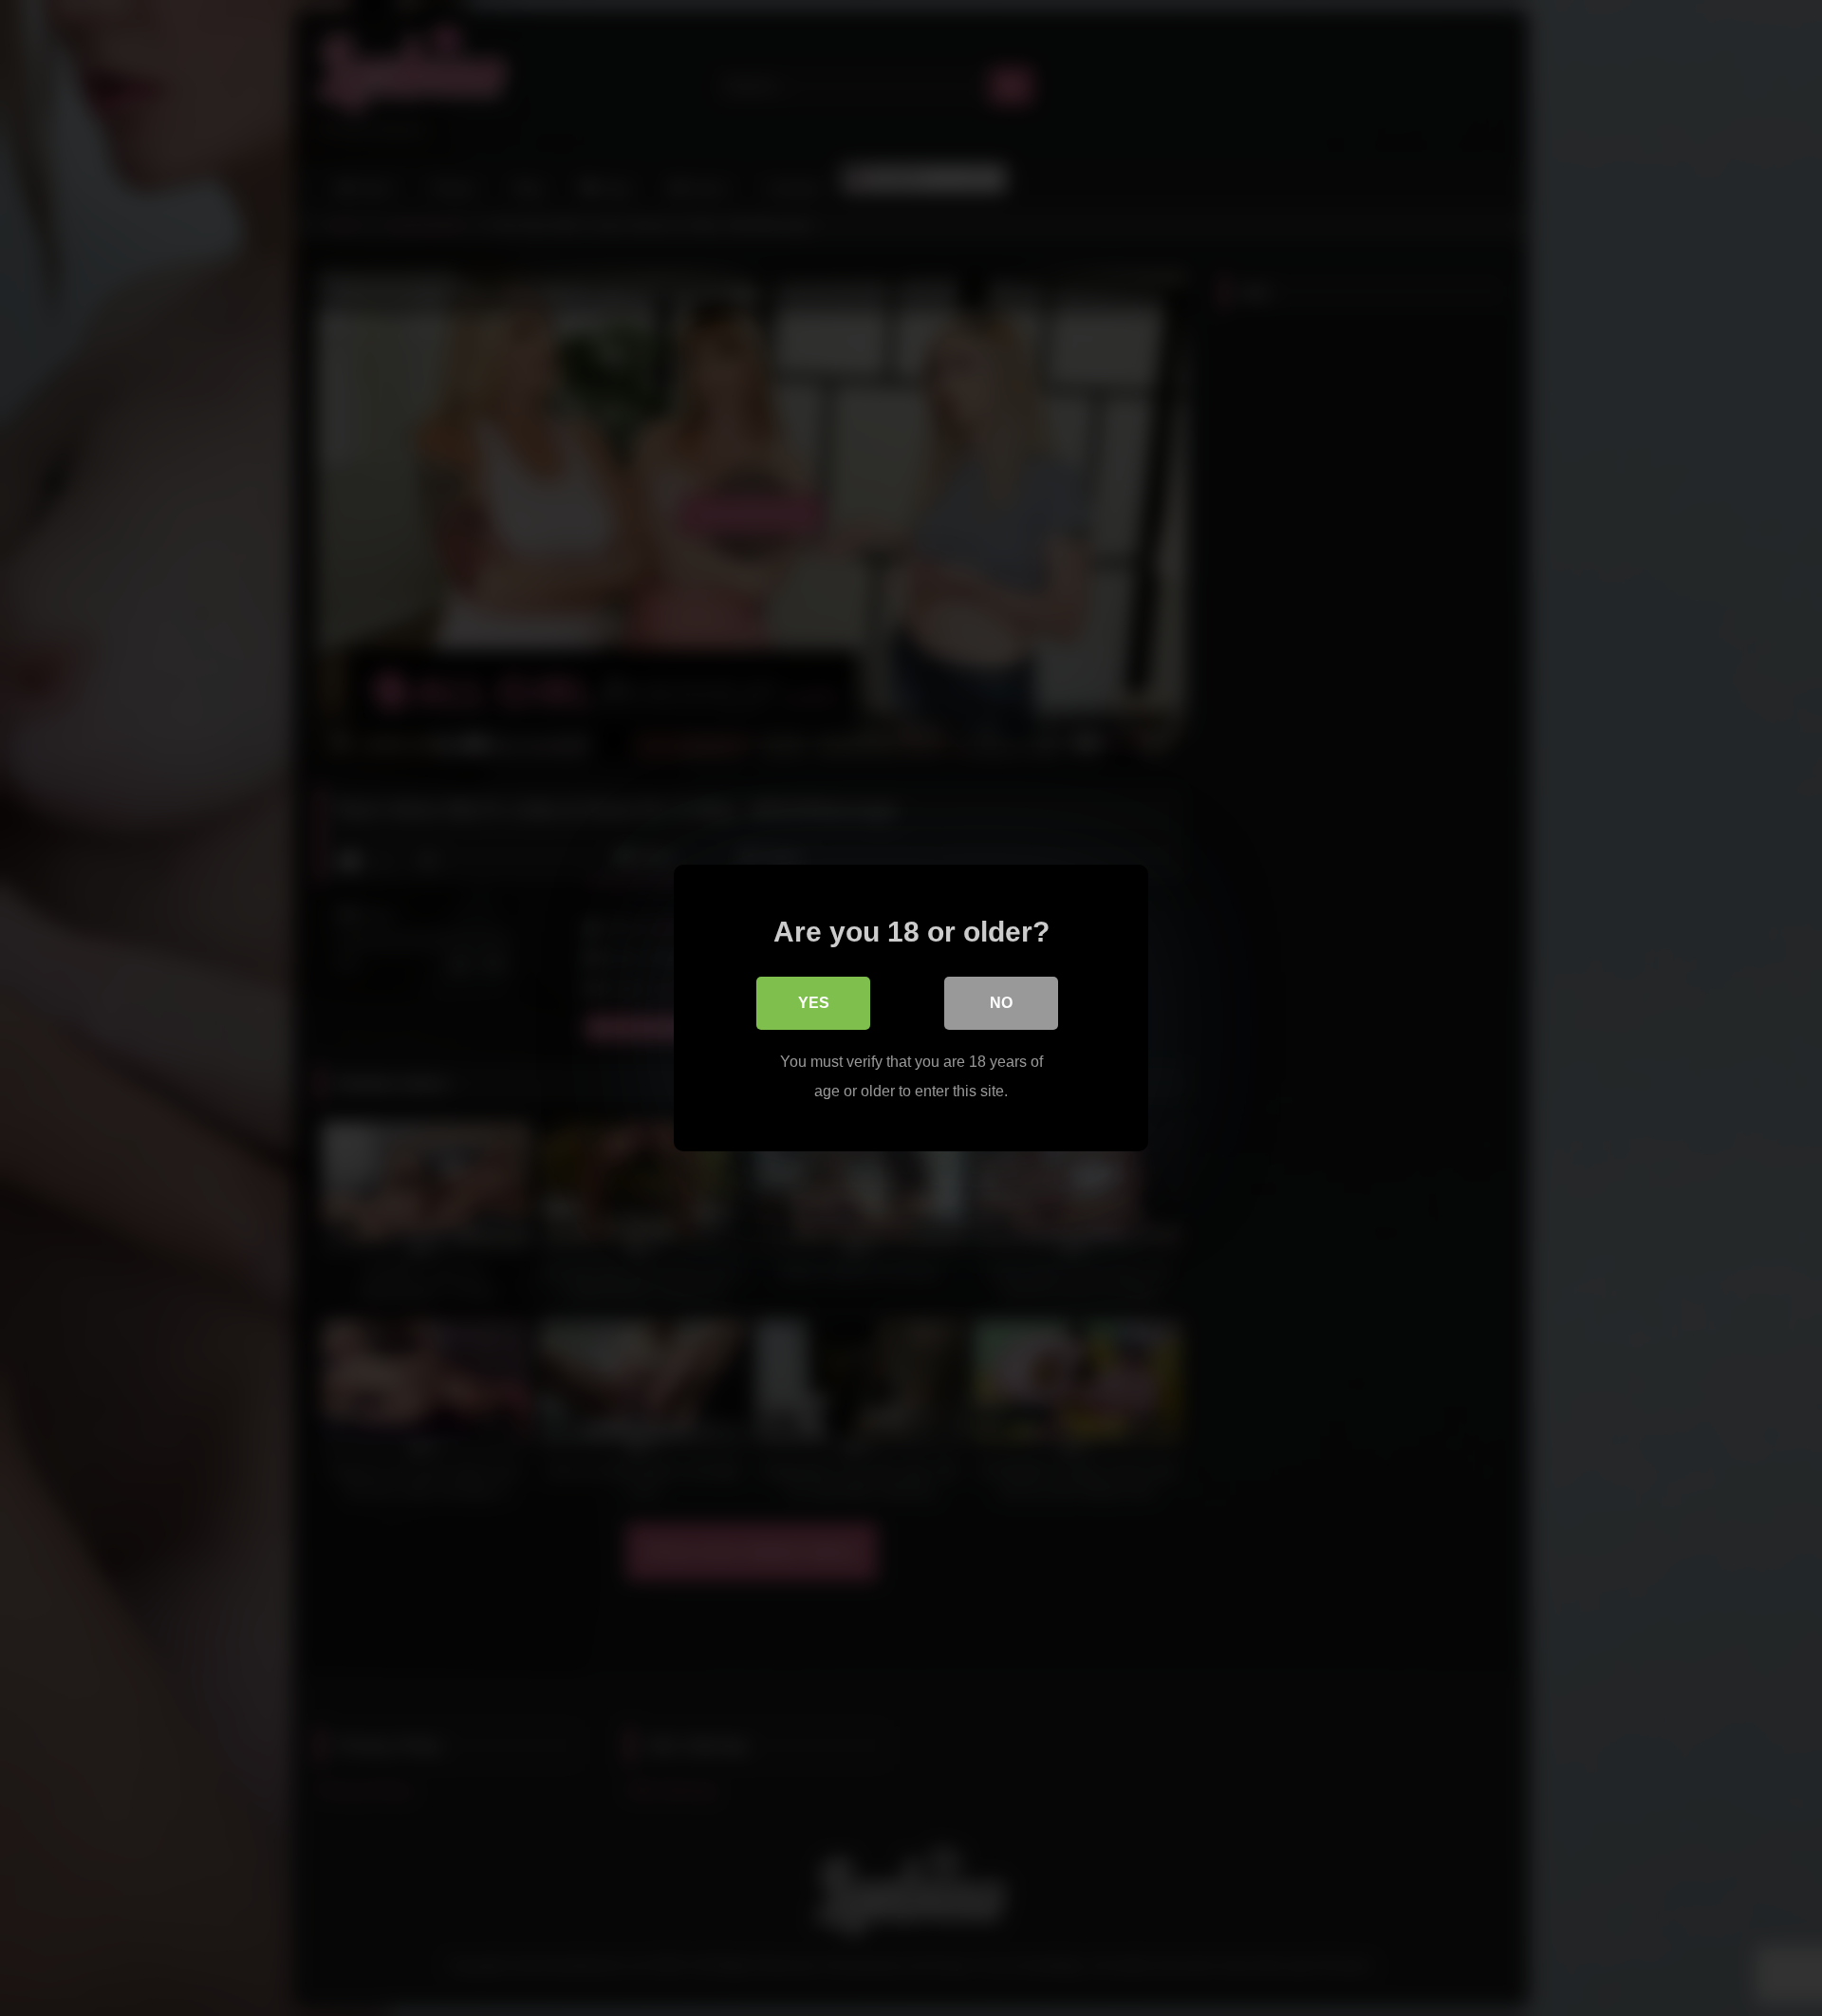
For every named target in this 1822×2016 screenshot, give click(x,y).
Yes (814, 1003)
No (1001, 1003)
